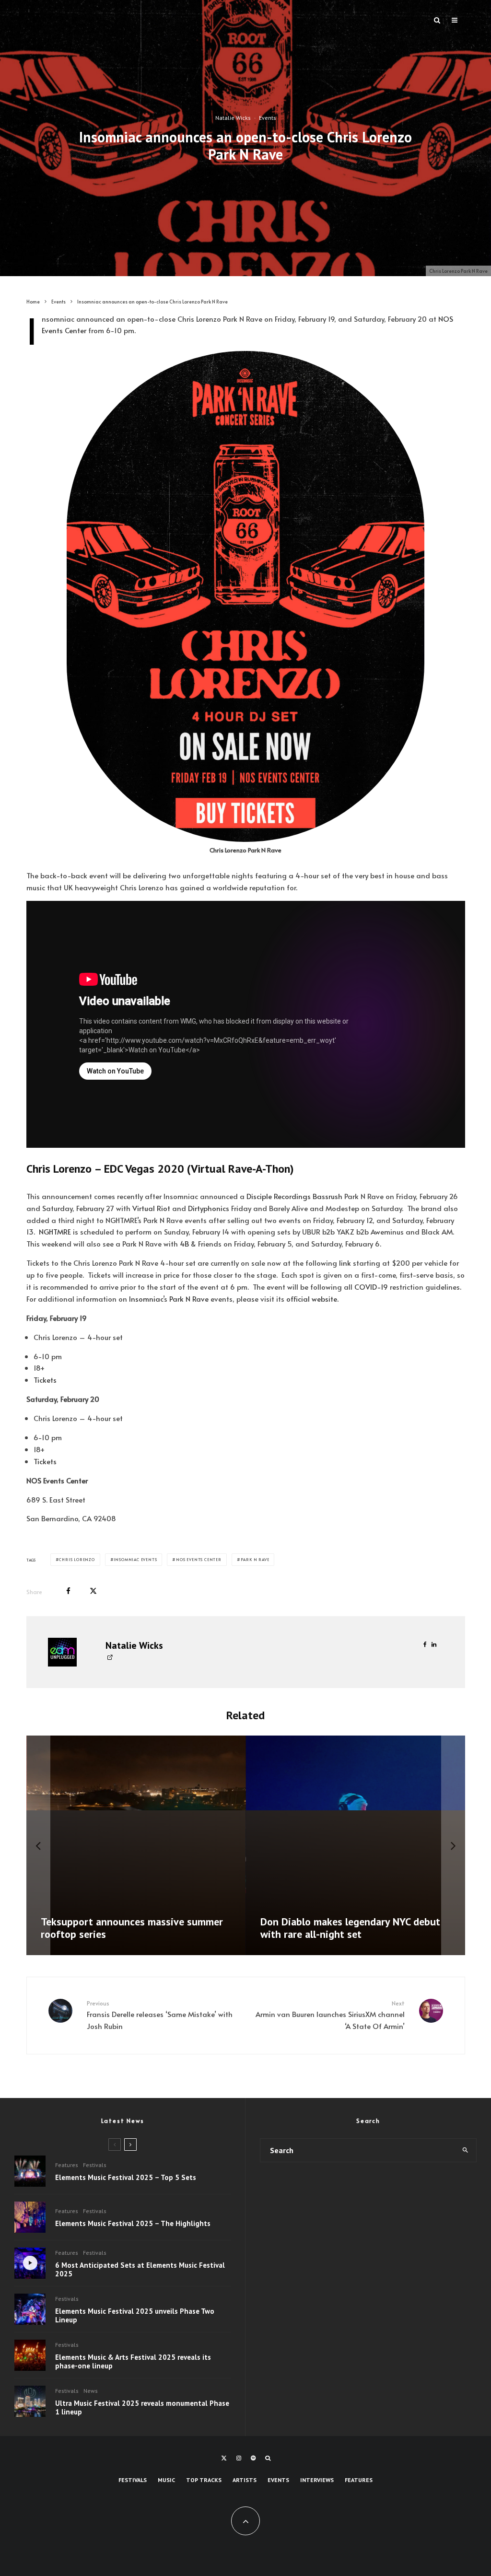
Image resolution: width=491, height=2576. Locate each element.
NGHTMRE (55, 1231)
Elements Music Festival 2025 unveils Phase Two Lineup (135, 2316)
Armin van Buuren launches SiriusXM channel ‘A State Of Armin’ (330, 2015)
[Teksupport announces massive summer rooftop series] (136, 1845)
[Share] (68, 1591)
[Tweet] (93, 1591)
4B (184, 1243)
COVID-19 (371, 1287)
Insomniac (146, 1299)
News (91, 2391)
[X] (224, 2458)
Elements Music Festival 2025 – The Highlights (133, 2224)
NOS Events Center (199, 1559)
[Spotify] (253, 2458)
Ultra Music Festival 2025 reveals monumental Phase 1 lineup (142, 2408)
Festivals (95, 2165)
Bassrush (327, 1196)
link (345, 1263)
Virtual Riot (151, 1208)
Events (268, 118)
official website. (312, 1299)
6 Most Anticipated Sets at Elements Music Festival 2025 (140, 2270)
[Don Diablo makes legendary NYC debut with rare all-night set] (355, 1845)
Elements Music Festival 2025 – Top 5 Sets (126, 2178)
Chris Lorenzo (77, 1559)
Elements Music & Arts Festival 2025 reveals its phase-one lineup (133, 2362)
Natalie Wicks (233, 118)
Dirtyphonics (209, 1208)
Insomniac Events (135, 1559)
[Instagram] (239, 2458)
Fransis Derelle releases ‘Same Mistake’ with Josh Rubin (160, 2015)
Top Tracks (204, 2480)
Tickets (45, 1380)
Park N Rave (189, 1299)
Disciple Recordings (279, 1196)
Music (166, 2480)
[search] (466, 2150)
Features (67, 2165)
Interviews (317, 2480)
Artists (245, 2480)
